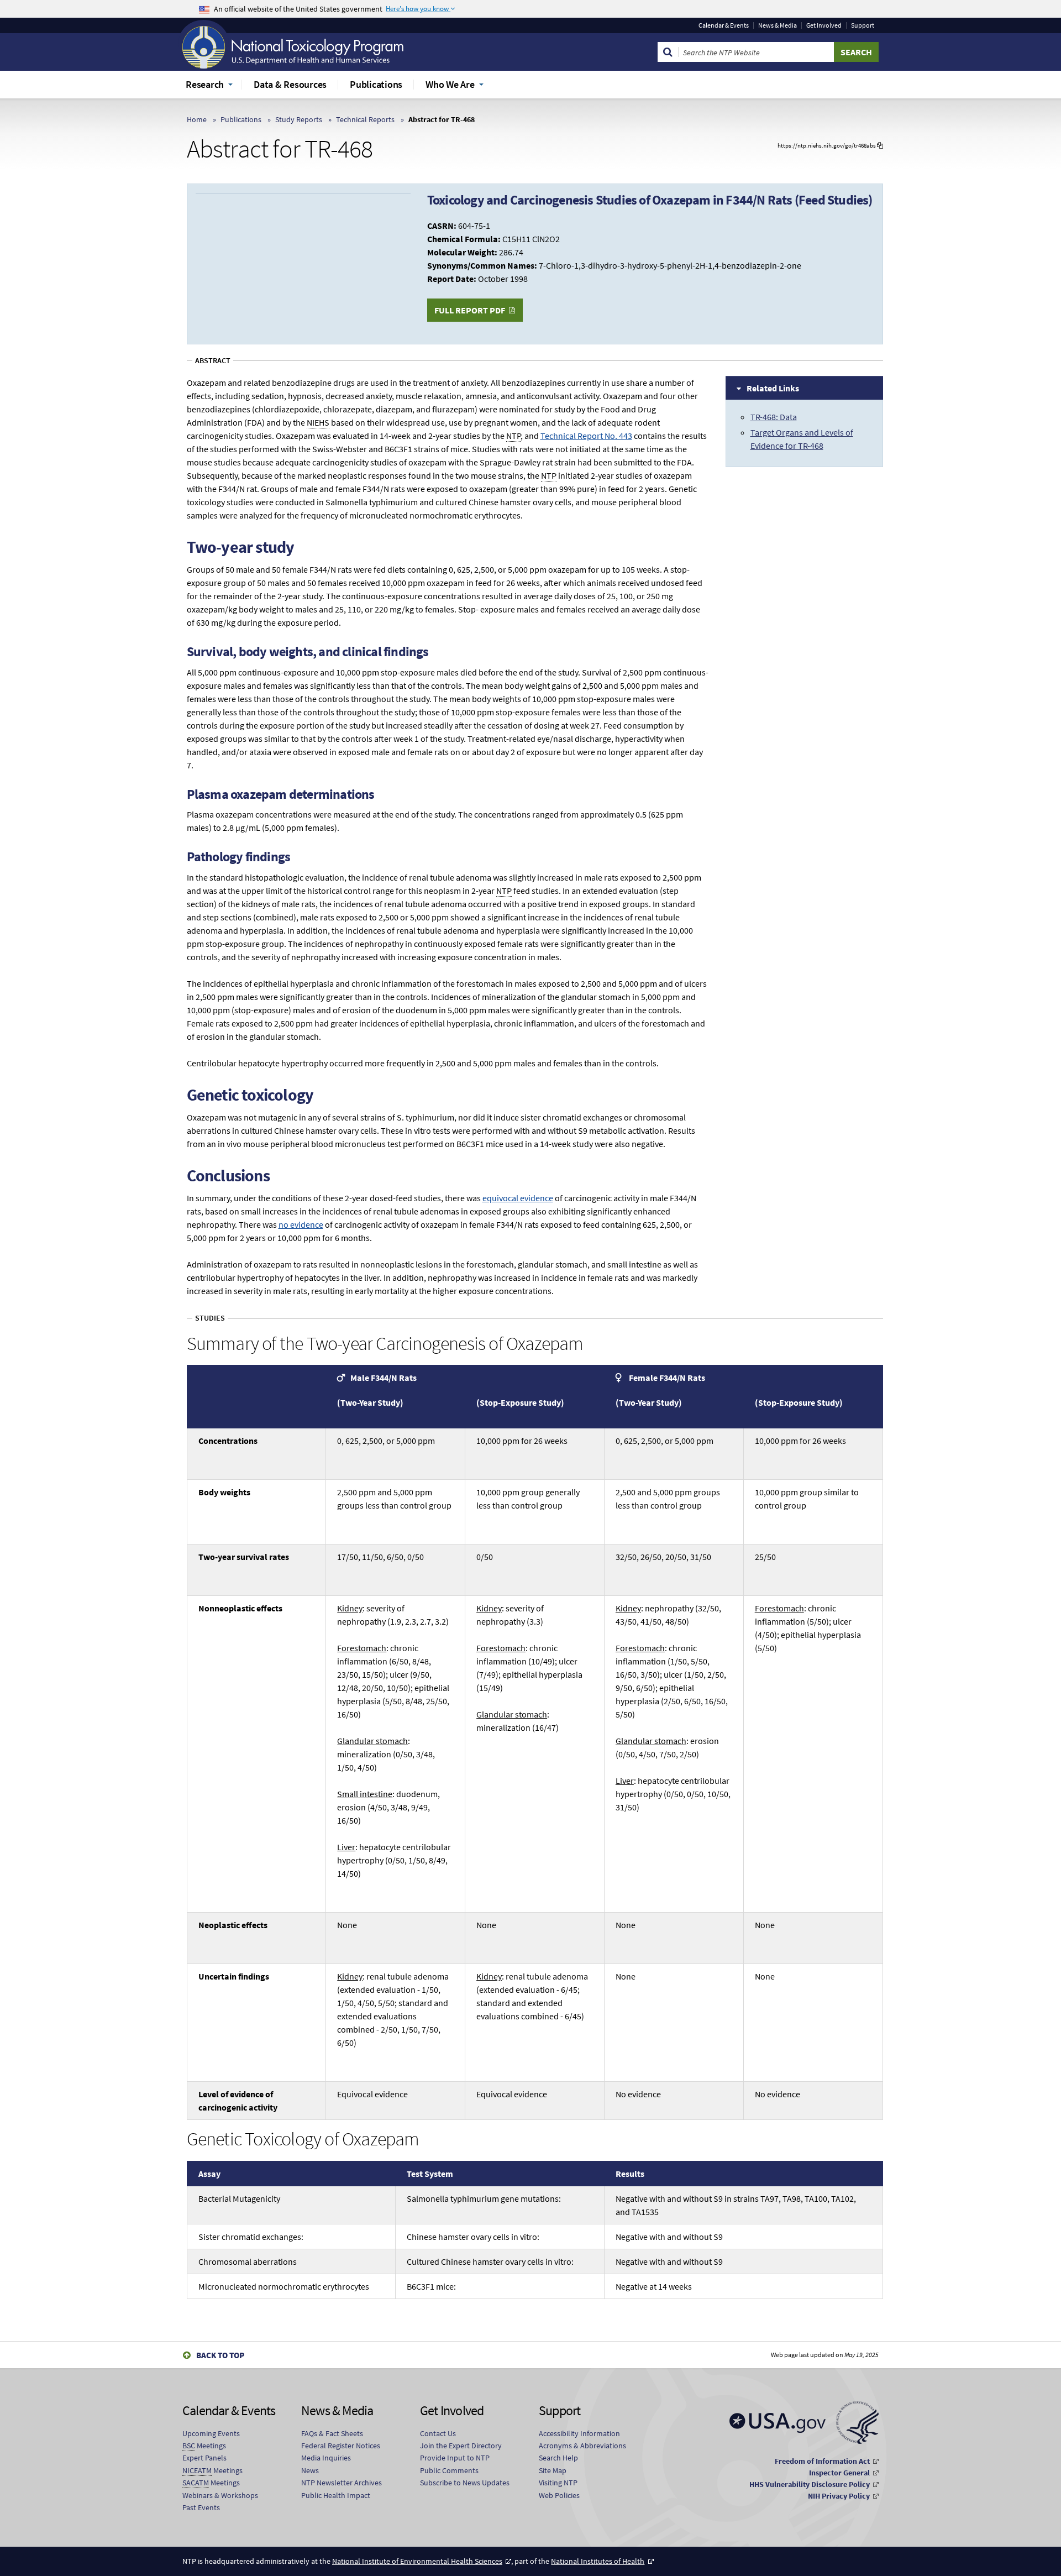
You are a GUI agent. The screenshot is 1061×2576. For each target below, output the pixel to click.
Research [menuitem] (205, 84)
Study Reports (299, 119)
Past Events (201, 2507)
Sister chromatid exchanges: (251, 2237)
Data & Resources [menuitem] (290, 84)
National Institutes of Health (598, 2561)
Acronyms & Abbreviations (582, 2446)
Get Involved (824, 25)
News (310, 2470)
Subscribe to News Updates (465, 2483)
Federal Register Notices (341, 2446)
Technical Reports (365, 119)
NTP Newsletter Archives (342, 2483)
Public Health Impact (336, 2495)
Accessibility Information (579, 2433)
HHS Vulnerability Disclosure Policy (810, 2484)
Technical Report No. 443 (586, 436)
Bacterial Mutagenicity (239, 2198)
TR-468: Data (774, 417)
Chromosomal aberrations (248, 2261)
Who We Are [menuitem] (450, 84)
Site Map (553, 2470)
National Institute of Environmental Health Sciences (417, 2561)
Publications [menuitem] (376, 84)
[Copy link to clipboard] (880, 146)
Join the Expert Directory (461, 2446)
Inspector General (839, 2473)
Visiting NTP (558, 2483)
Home (197, 119)
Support (863, 25)
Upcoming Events (211, 2433)
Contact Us (438, 2433)
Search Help (558, 2458)
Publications (241, 119)
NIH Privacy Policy (839, 2496)
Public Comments (449, 2470)
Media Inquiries (326, 2458)
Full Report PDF (470, 310)
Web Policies (559, 2495)
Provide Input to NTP (455, 2458)
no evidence (301, 1224)
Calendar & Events (724, 25)
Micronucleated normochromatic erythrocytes (284, 2286)
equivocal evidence (518, 1198)
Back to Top (220, 2355)
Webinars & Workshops (220, 2495)
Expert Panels (204, 2458)
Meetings (204, 2446)
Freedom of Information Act (822, 2461)
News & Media (778, 25)
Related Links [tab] (773, 388)
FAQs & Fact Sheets (332, 2433)
